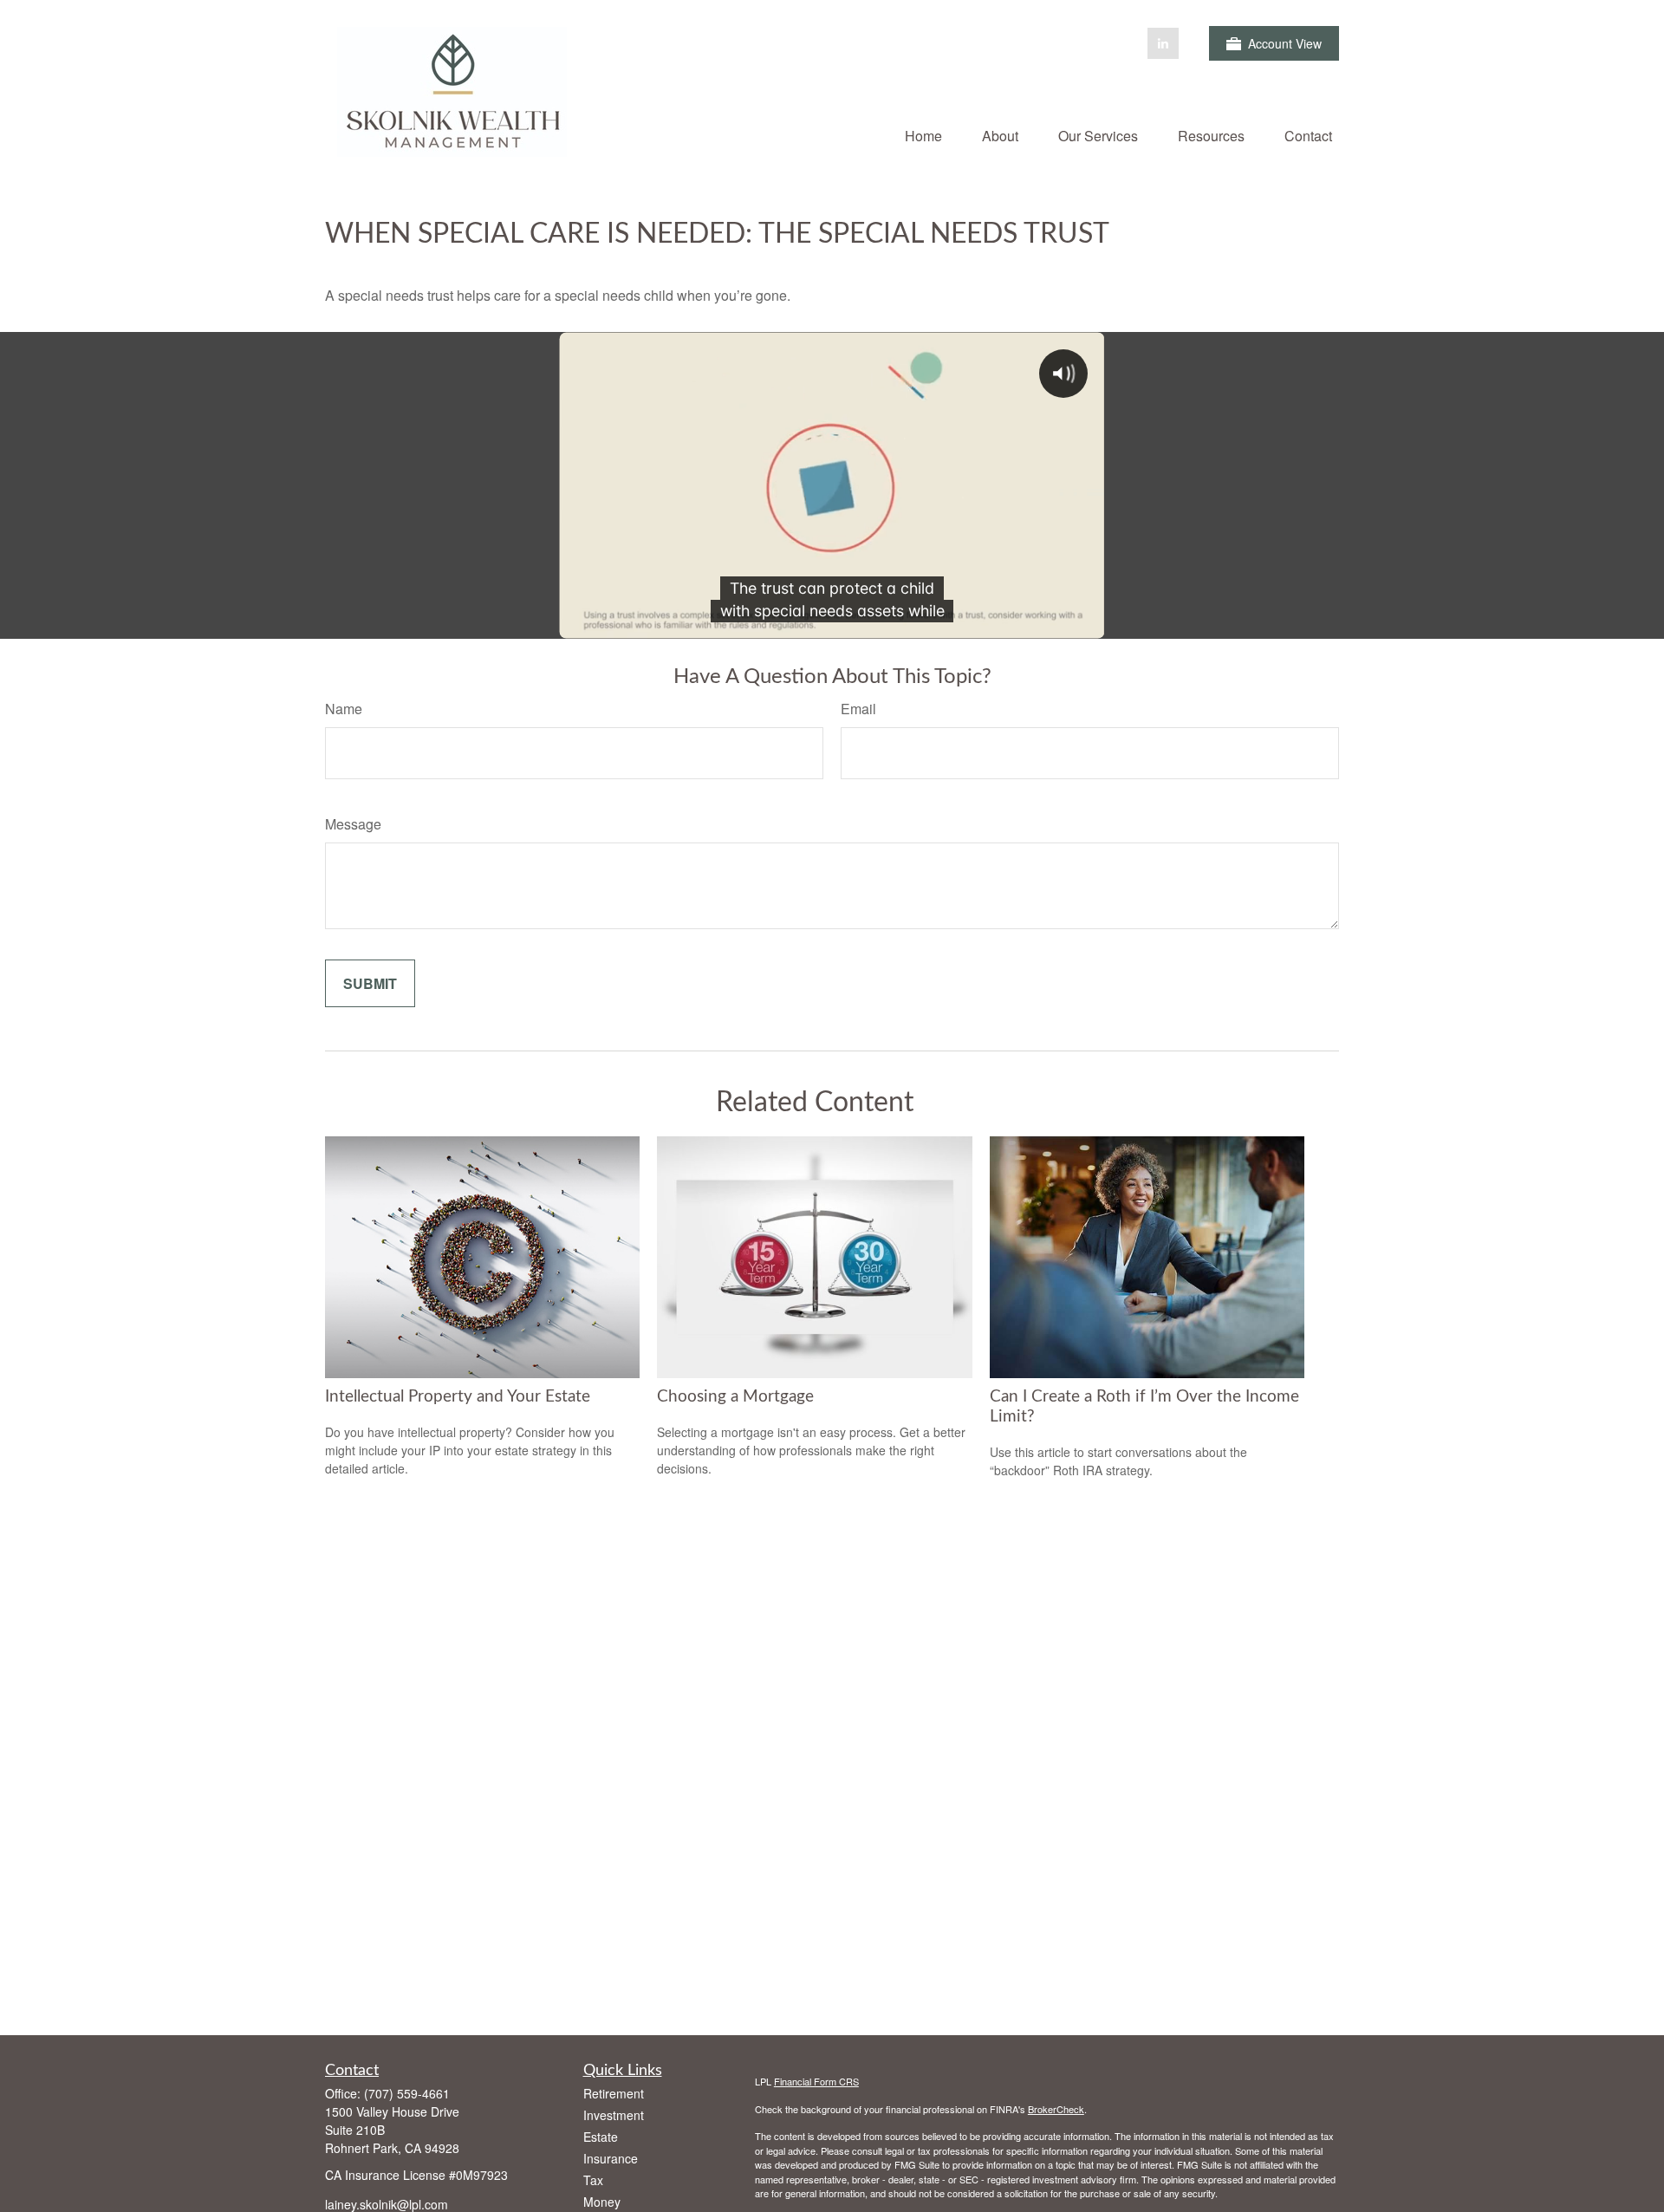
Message (353, 824)
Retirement (614, 2093)
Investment (614, 2115)
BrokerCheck (1056, 2109)
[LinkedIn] (1163, 43)
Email (858, 709)
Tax (593, 2180)
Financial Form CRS (816, 2081)
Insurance (611, 2158)
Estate (601, 2137)
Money (602, 2202)
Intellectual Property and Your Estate (458, 1397)
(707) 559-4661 (407, 2093)
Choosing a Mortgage (735, 1397)
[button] (923, 135)
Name (344, 709)
